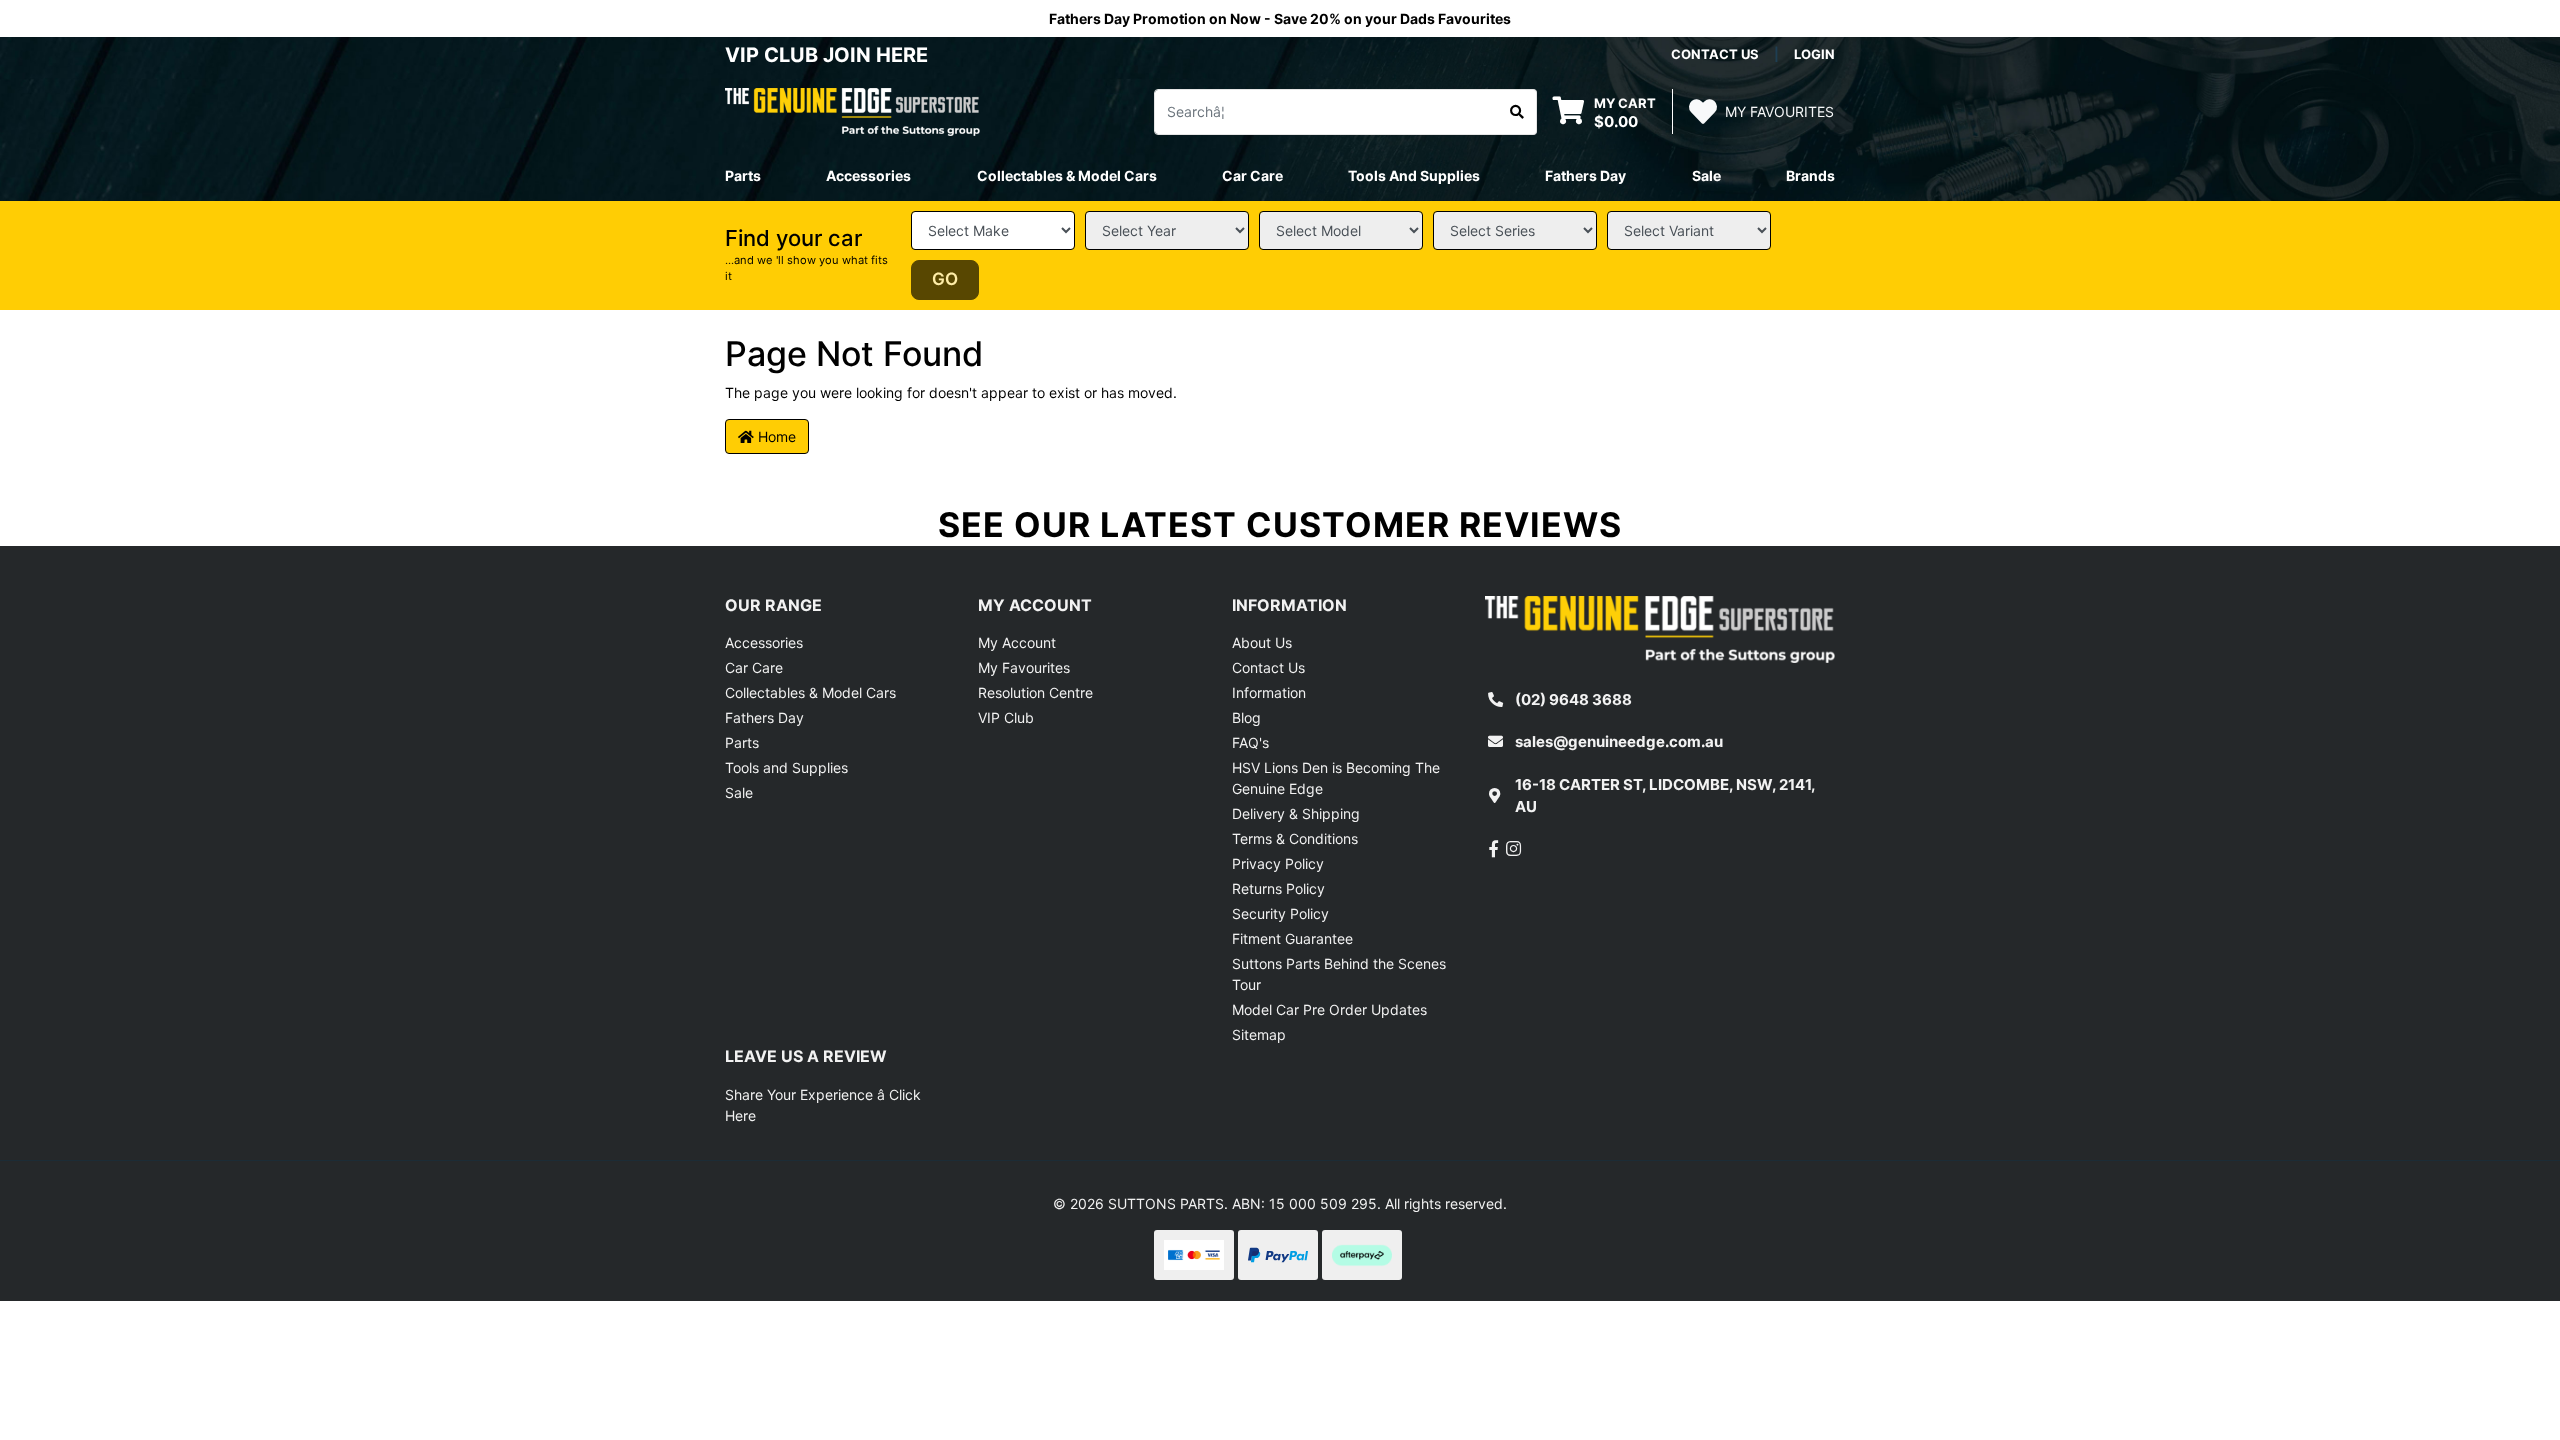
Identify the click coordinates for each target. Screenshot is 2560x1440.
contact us (1715, 54)
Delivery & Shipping (1296, 813)
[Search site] (1517, 112)
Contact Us (1268, 667)
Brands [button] (1810, 175)
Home (775, 436)
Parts (742, 742)
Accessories (764, 642)
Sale (1706, 175)
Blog (1246, 717)
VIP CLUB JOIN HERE (829, 55)
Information (1269, 692)
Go (945, 279)
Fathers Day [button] (1585, 175)
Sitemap (1259, 1034)
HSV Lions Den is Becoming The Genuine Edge (1336, 778)
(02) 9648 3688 (1573, 699)
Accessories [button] (868, 175)
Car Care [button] (1252, 175)
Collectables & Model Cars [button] (1067, 175)
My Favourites (1024, 667)
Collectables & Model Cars (810, 692)
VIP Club (1006, 717)
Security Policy (1280, 913)
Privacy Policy (1278, 863)
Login (1814, 54)
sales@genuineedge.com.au (1619, 741)
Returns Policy (1278, 888)
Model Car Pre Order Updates (1329, 1009)
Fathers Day (764, 717)
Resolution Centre (1035, 692)
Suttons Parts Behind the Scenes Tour (1339, 974)
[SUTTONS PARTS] (852, 110)
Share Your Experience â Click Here (823, 1105)
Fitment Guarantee (1292, 938)
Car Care (754, 667)
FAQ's (1250, 742)
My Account (1017, 642)
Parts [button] (743, 175)
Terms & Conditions (1295, 838)
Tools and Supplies (786, 767)
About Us (1262, 642)
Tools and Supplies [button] (1414, 175)
